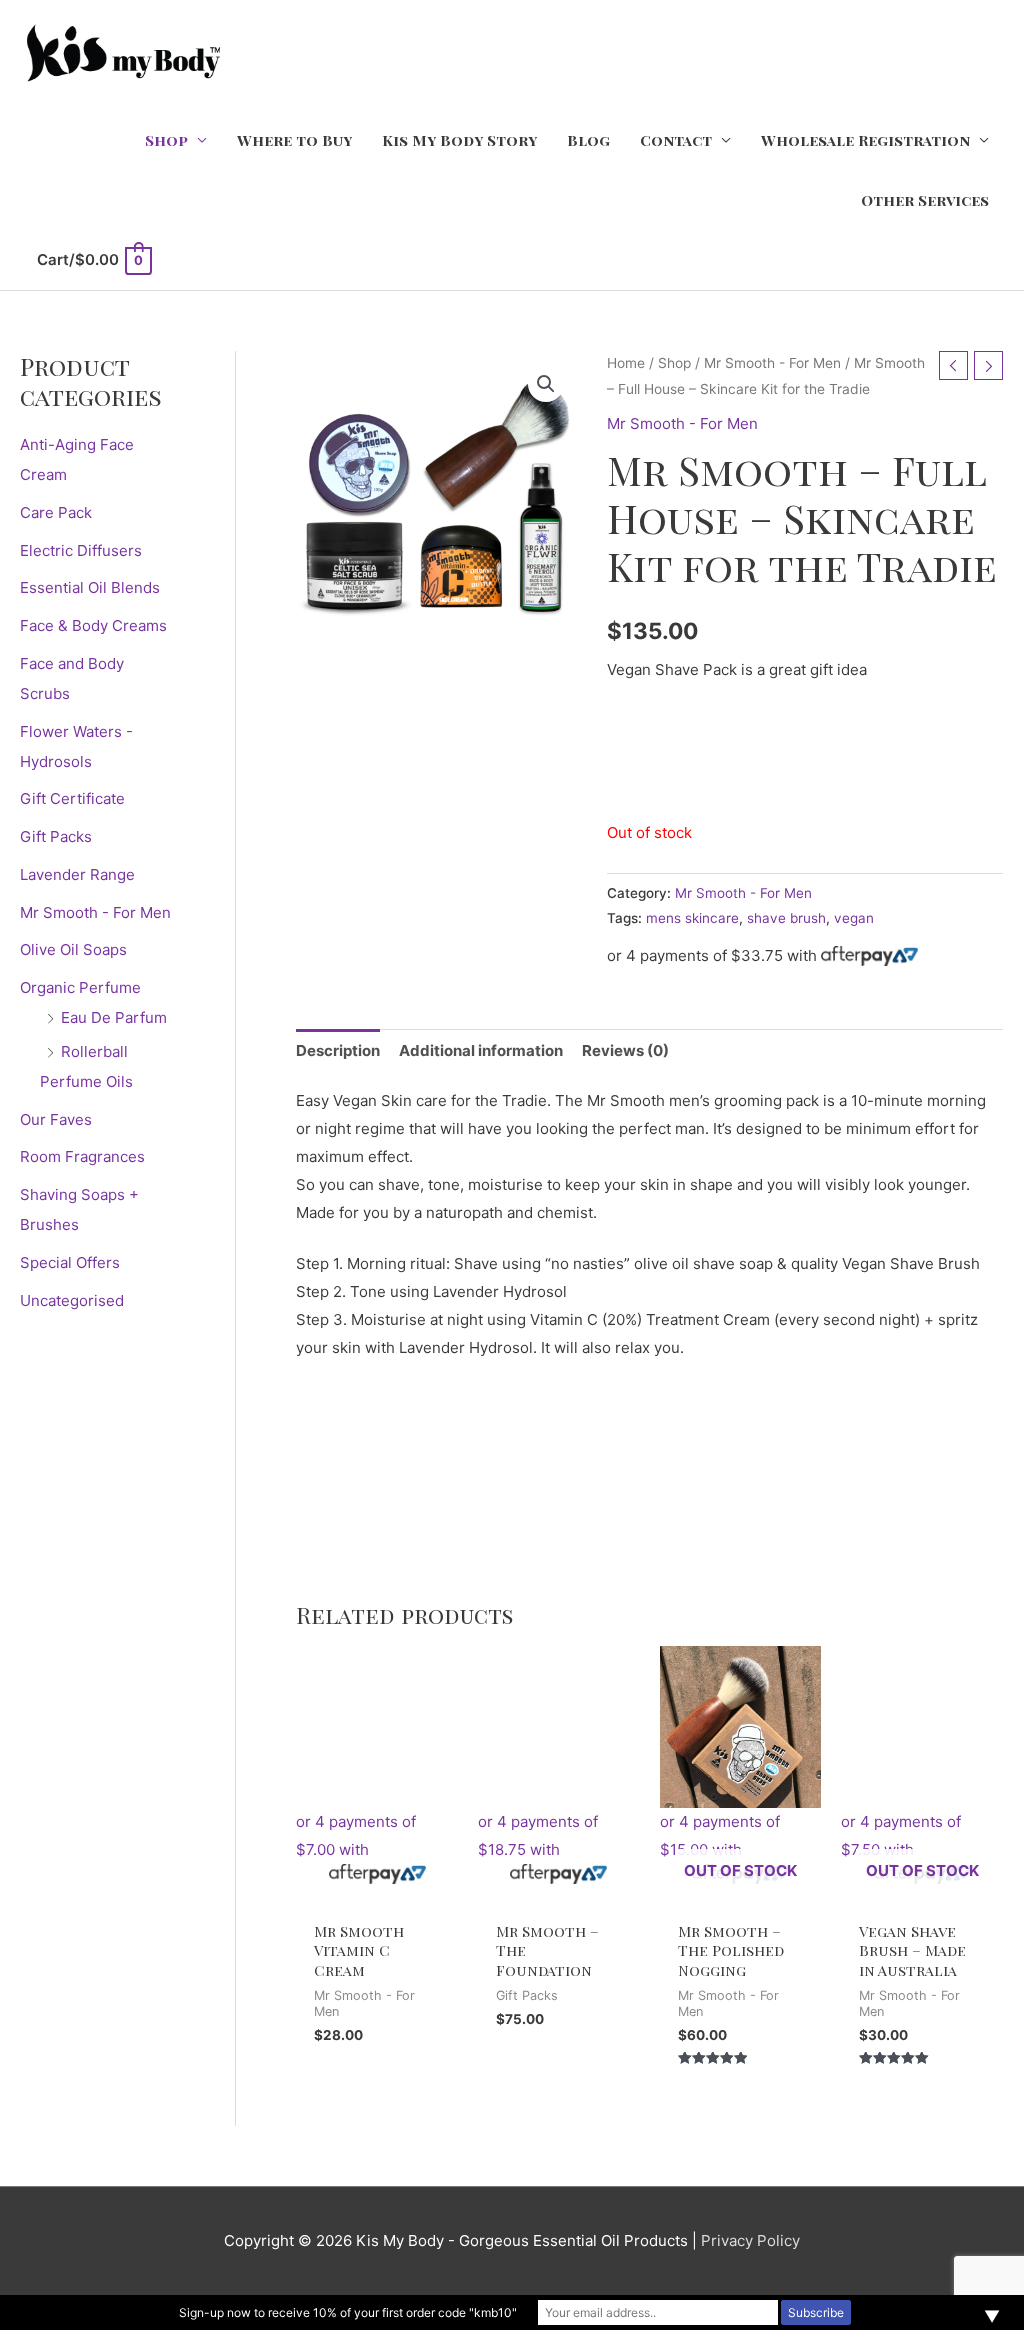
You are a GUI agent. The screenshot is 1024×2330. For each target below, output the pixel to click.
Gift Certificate (72, 798)
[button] (546, 384)
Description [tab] (338, 1050)
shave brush (786, 918)
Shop (166, 140)
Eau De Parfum (114, 1017)
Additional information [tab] (481, 1050)
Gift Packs (56, 836)
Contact (676, 140)
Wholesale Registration (865, 140)
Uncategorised (72, 1300)
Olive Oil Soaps (73, 949)
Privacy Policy (750, 2240)
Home (626, 363)
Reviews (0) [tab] (625, 1050)
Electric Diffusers (81, 550)
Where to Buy (294, 140)
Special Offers (70, 1262)
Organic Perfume (80, 987)
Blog (588, 140)
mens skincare (692, 918)
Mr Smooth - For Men (95, 912)
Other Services (925, 200)
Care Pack (56, 512)
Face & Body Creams (93, 625)
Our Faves (56, 1119)
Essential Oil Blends (90, 587)
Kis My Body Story (459, 140)
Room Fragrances (82, 1156)
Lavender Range (77, 874)
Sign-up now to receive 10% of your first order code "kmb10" (348, 2312)
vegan (854, 918)
